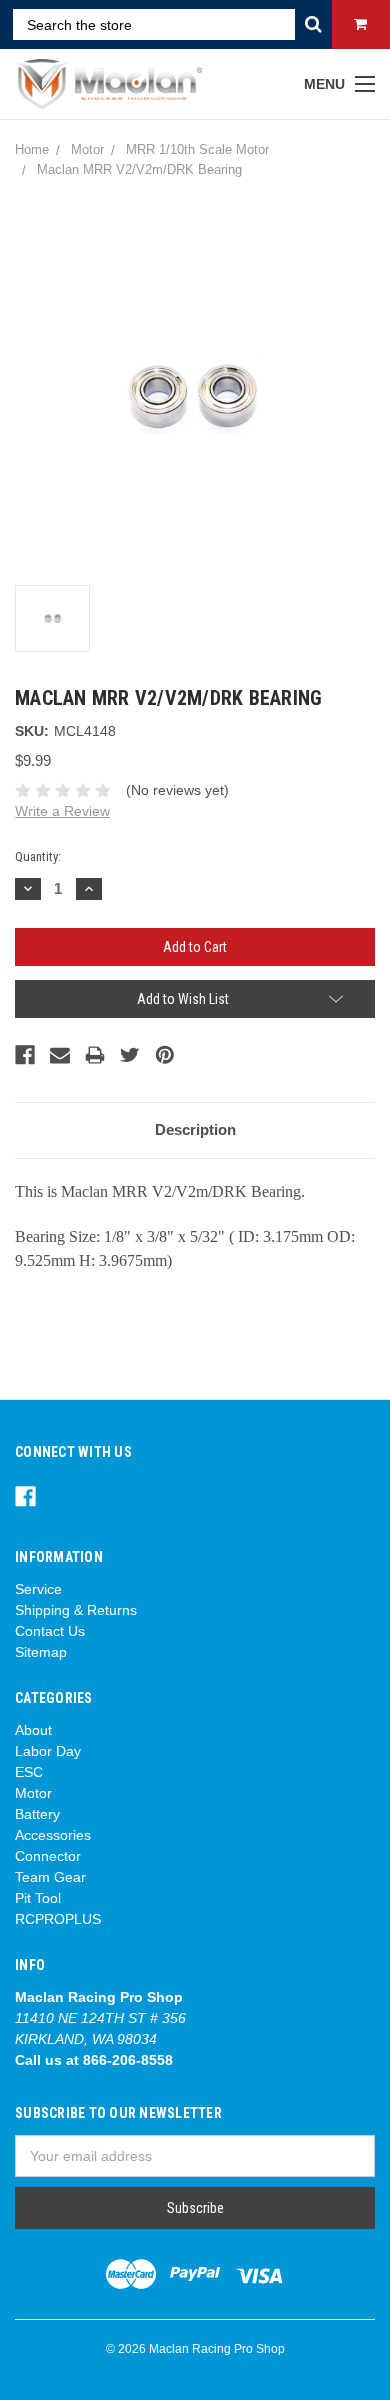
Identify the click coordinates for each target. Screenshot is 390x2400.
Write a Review (62, 811)
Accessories (53, 1835)
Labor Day (48, 1751)
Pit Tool (38, 1898)
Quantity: (38, 856)
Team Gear (50, 1877)
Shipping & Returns (76, 1610)
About (33, 1730)
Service (38, 1589)
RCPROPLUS (58, 1919)
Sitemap (41, 1652)
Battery (37, 1814)
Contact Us (50, 1631)
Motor (33, 1793)
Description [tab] (195, 1129)
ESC (29, 1772)
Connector (48, 1856)
